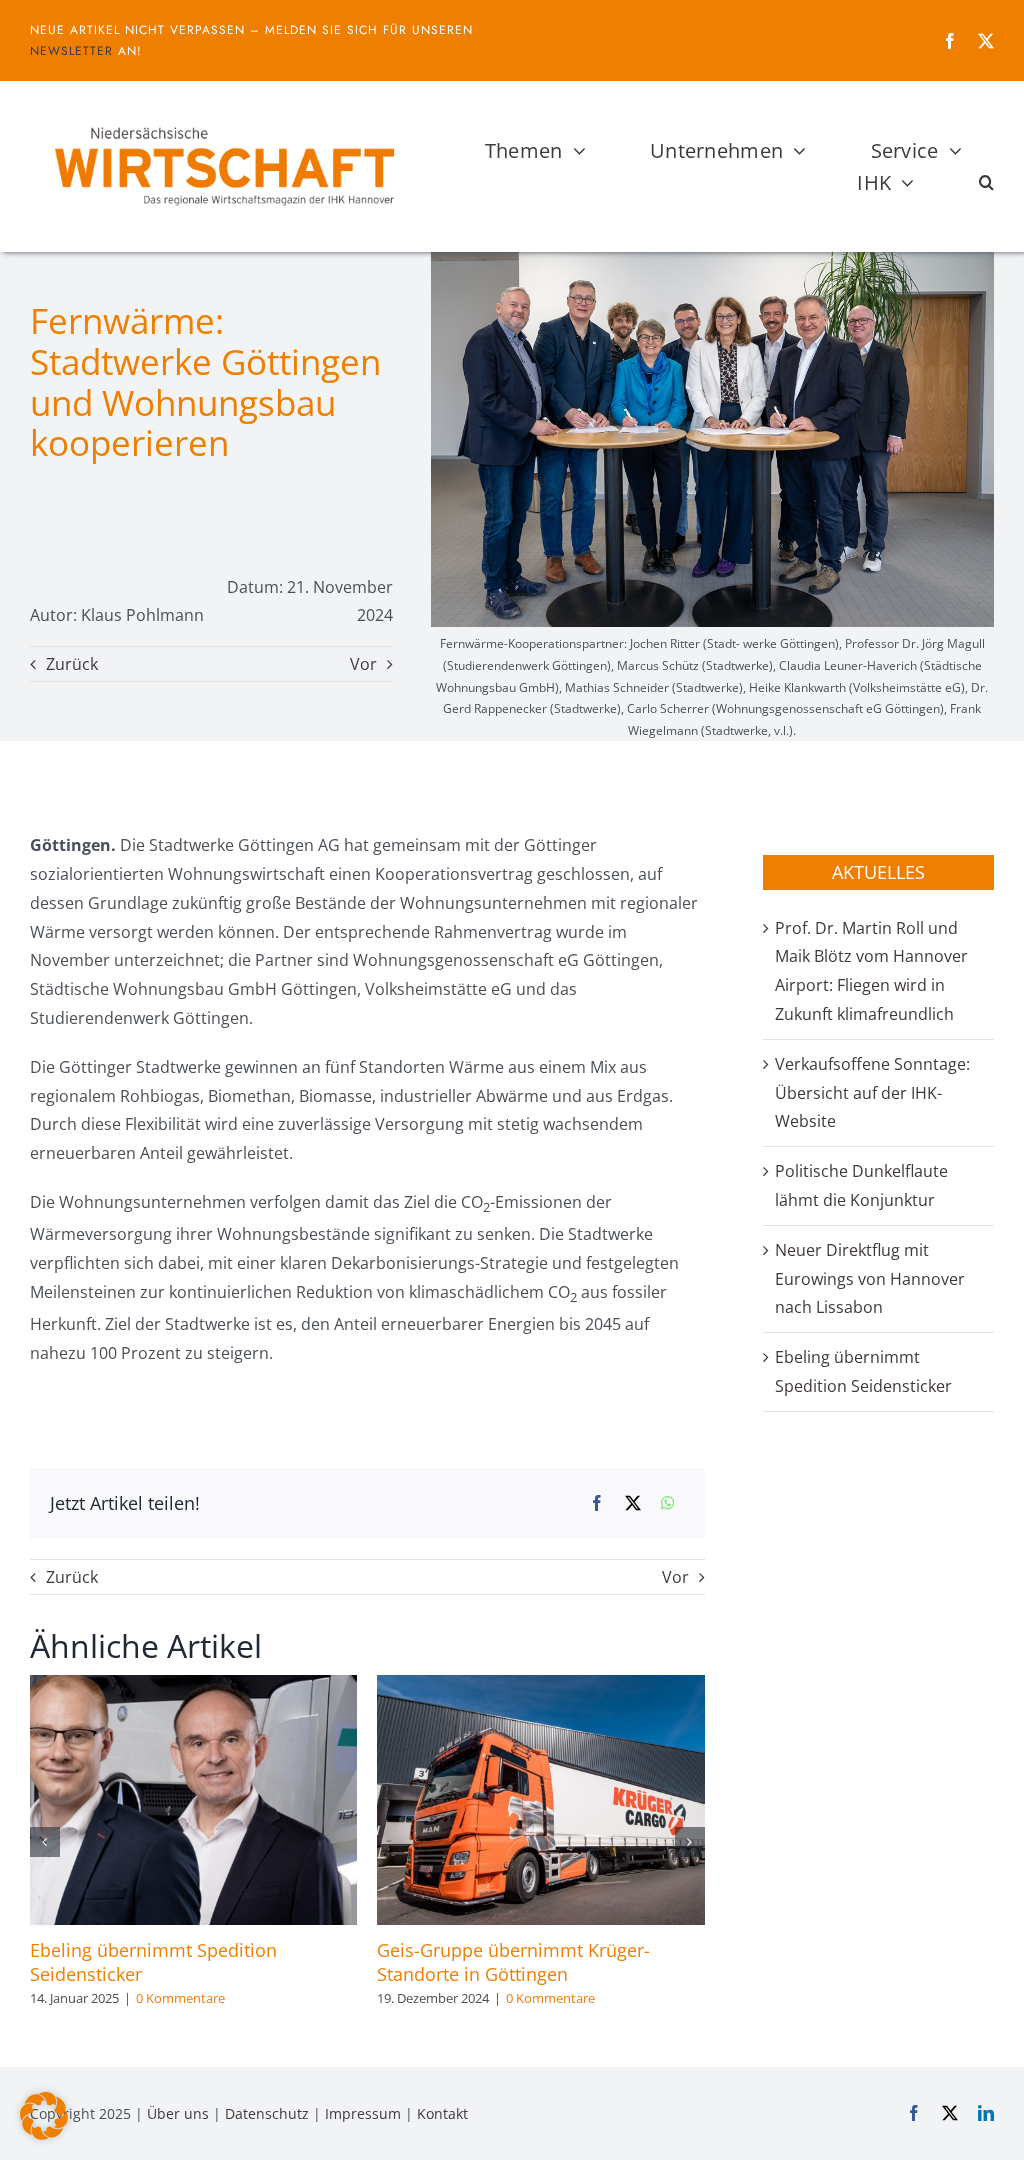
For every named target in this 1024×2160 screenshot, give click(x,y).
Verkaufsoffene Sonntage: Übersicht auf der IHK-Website (872, 1093)
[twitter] (986, 41)
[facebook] (950, 41)
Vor (363, 664)
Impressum (363, 2113)
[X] (633, 1503)
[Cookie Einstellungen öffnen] (44, 2134)
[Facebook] (597, 1503)
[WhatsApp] (668, 1503)
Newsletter (71, 51)
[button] (986, 183)
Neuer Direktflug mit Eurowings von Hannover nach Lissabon (870, 1279)
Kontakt (442, 2113)
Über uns (178, 2113)
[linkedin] (986, 2113)
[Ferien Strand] (223, 119)
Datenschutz (267, 2113)
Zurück (72, 664)
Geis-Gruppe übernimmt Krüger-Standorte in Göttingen (513, 1962)
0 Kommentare (180, 1998)
